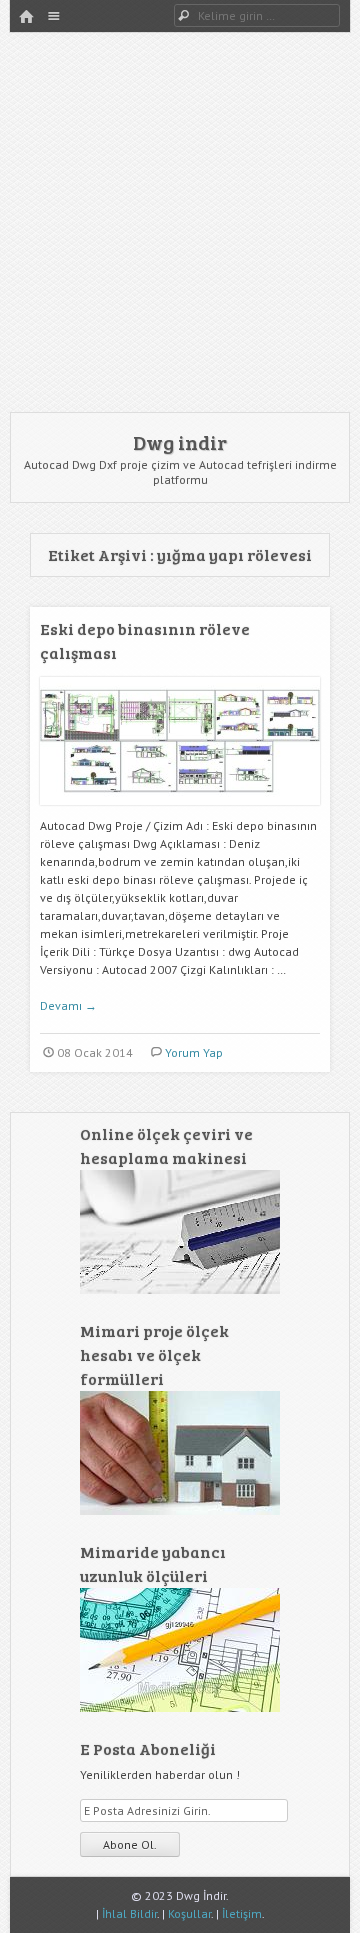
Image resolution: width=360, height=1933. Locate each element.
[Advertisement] (180, 222)
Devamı (68, 1005)
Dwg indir (180, 442)
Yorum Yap (194, 1052)
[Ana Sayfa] (26, 17)
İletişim (242, 1913)
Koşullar (189, 1913)
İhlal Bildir (129, 1913)
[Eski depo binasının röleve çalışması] (180, 812)
